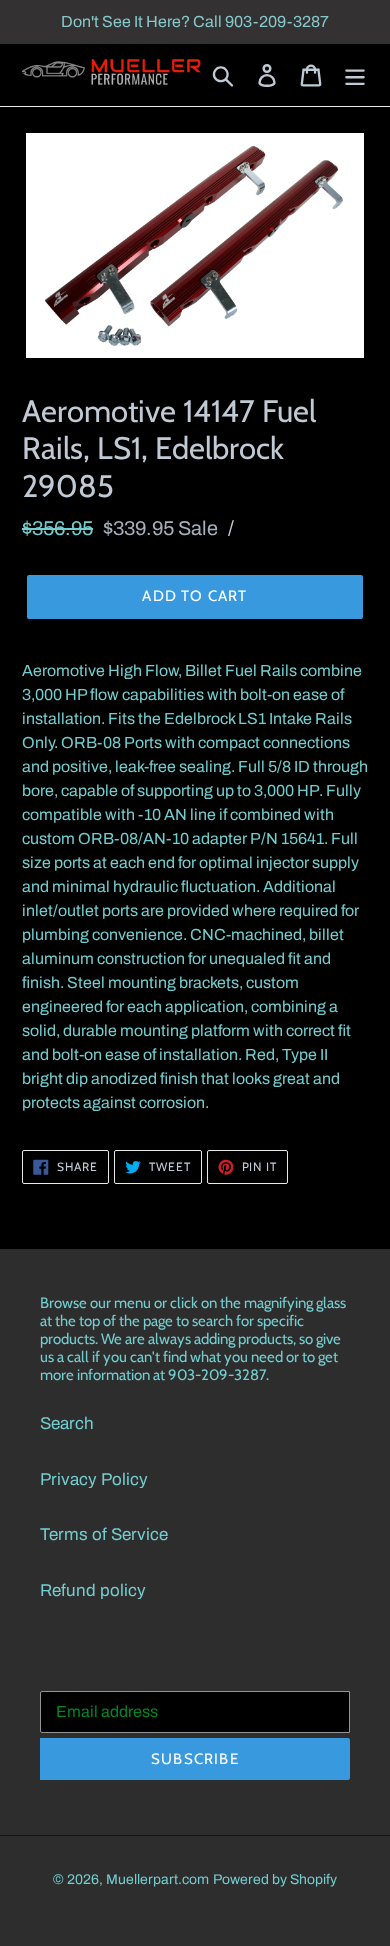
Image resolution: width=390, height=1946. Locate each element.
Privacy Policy (94, 1479)
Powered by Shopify (275, 1879)
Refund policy (93, 1590)
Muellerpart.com (157, 1879)
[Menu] (355, 75)
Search (67, 1423)
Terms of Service (104, 1534)
